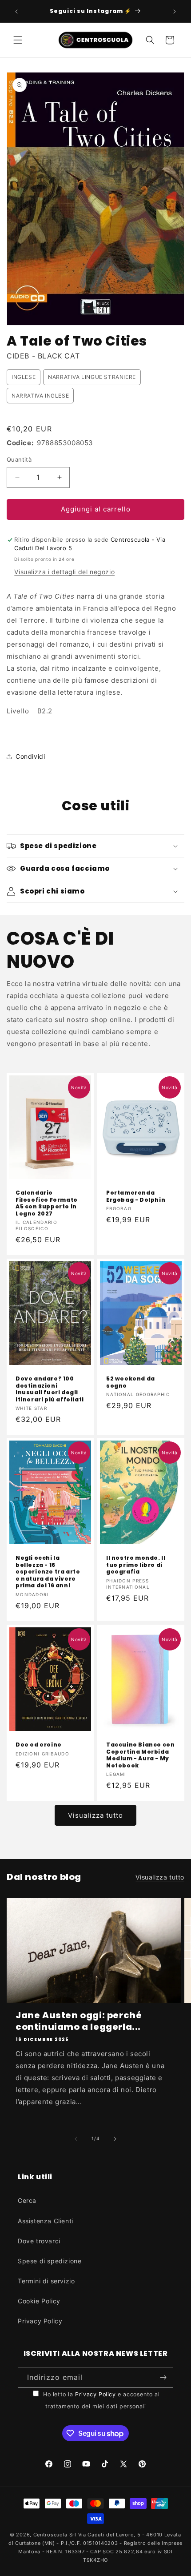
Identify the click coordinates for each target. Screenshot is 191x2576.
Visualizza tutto (95, 1815)
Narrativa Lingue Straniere (92, 377)
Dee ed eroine (39, 1745)
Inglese (24, 377)
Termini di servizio (46, 2281)
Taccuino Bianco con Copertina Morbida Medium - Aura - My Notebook (140, 1755)
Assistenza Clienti (46, 2221)
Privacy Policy (40, 2321)
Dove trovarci (39, 2241)
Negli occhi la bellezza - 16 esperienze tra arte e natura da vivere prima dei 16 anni (48, 1572)
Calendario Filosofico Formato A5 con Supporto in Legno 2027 (47, 1203)
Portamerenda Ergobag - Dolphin (136, 1196)
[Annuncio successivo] (175, 12)
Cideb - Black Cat (43, 356)
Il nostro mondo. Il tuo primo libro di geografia (136, 1565)
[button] (18, 40)
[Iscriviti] (163, 2377)
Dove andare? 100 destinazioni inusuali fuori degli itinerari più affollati (50, 1389)
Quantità (19, 459)
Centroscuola (50, 2535)
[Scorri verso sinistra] (76, 2139)
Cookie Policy (39, 2301)
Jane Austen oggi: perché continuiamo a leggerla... (79, 2021)
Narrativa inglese (40, 396)
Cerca (27, 2200)
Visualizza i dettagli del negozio (64, 572)
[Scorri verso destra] (115, 2139)
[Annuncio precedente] (16, 12)
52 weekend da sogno (131, 1382)
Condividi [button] (30, 756)
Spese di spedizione (50, 2261)
